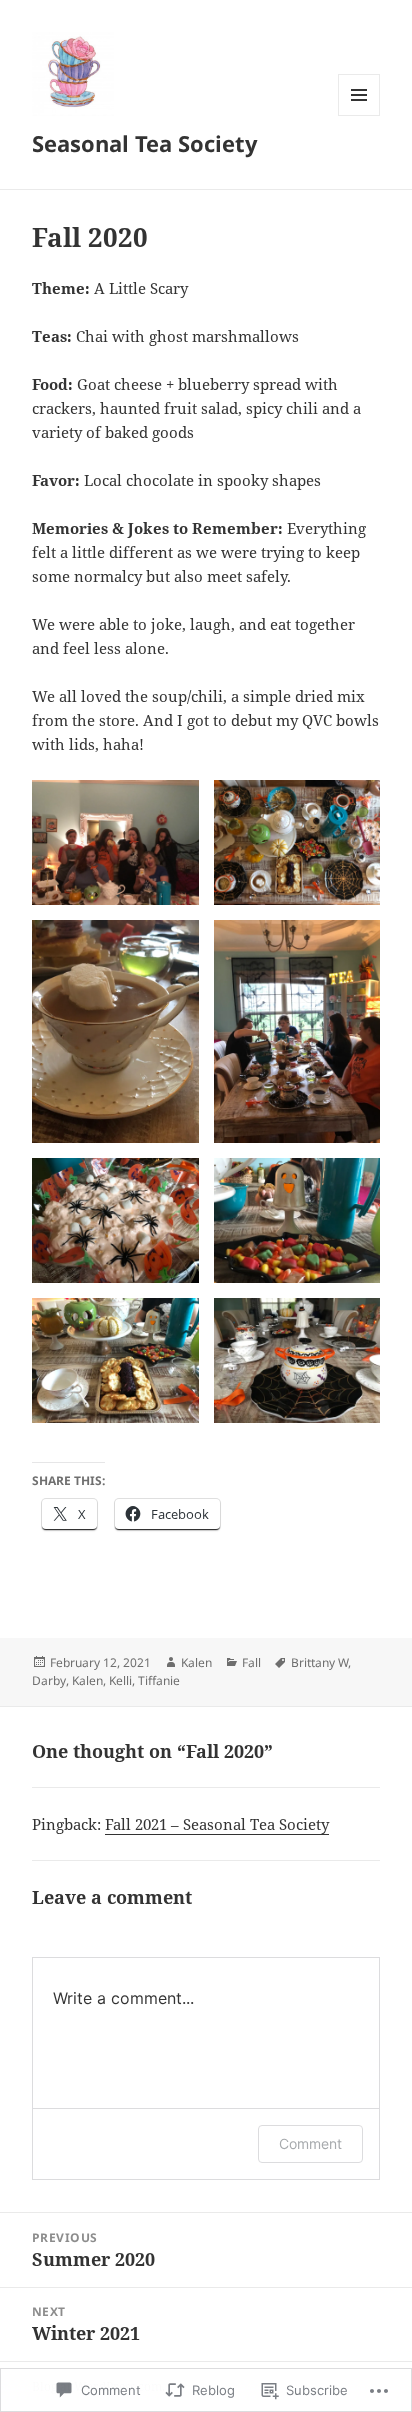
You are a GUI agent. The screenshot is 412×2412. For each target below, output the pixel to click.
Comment (310, 2143)
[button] (115, 842)
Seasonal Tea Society (145, 143)
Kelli (120, 1680)
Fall (251, 1662)
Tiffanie (159, 1680)
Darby (49, 1680)
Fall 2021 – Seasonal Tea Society (217, 1824)
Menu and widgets (359, 115)
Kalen (196, 1662)
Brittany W (319, 1662)
